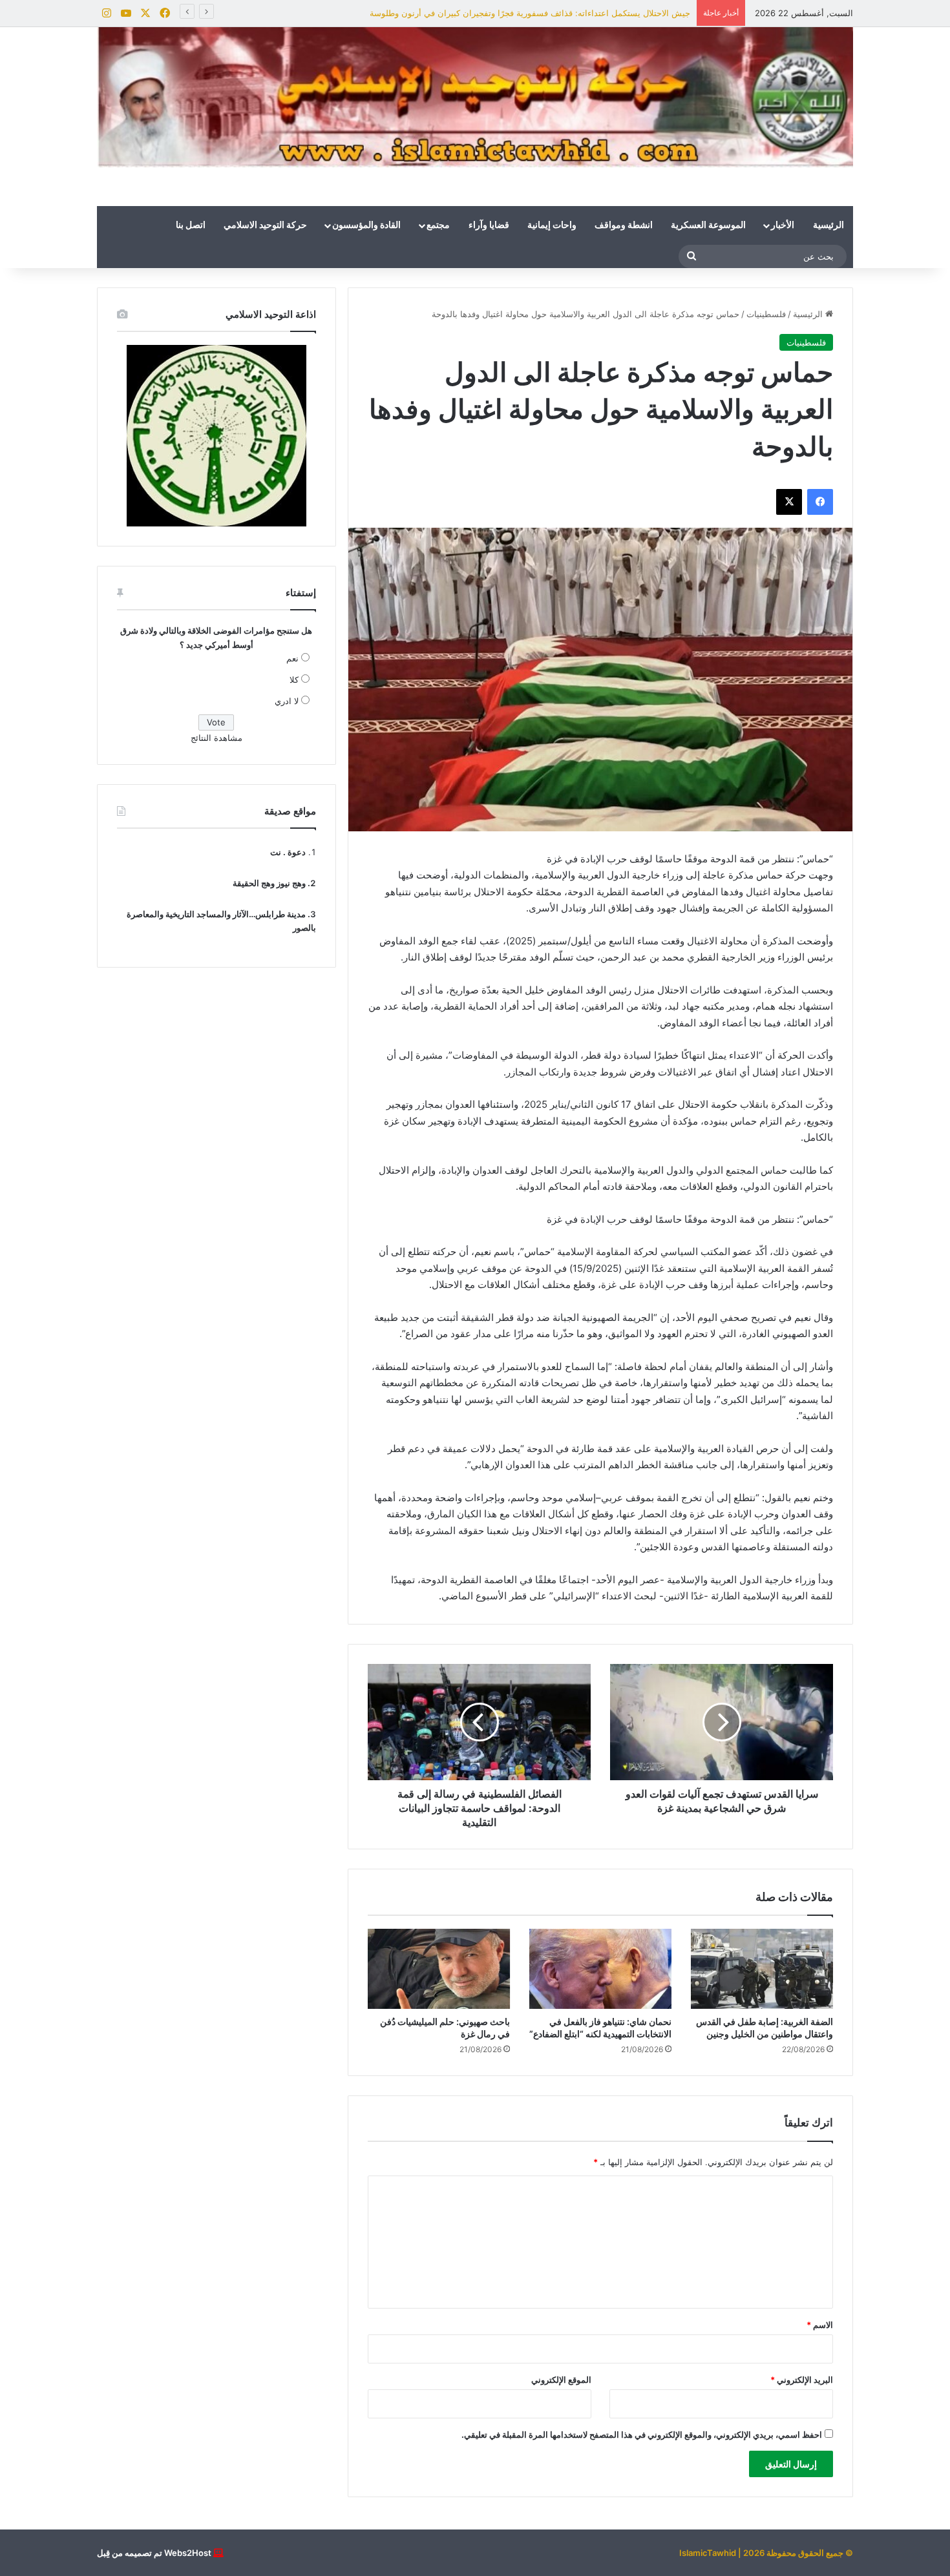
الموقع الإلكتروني (561, 2380)
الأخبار (783, 225)
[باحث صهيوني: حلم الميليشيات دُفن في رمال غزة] (439, 1969)
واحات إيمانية (552, 225)
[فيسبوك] (820, 502)
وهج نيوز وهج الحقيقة (269, 883)
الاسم (820, 2325)
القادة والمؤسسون (366, 225)
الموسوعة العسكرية (708, 225)
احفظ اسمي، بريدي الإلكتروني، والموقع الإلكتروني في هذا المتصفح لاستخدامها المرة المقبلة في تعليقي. (642, 2435)
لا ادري (287, 701)
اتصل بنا (191, 225)
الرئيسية (829, 225)
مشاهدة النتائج (216, 738)
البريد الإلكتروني (802, 2380)
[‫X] (789, 502)
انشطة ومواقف (624, 225)
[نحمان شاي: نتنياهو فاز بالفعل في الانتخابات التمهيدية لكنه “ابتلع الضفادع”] (600, 1969)
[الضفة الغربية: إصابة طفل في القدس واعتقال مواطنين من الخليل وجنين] (762, 1969)
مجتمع (438, 225)
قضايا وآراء (489, 225)
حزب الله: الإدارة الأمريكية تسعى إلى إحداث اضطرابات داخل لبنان (572, 13)
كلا (294, 680)
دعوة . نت (288, 852)
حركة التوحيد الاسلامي (265, 225)
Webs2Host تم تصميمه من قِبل (154, 2553)
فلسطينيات (766, 314)
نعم (292, 658)
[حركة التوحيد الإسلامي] (475, 97)
